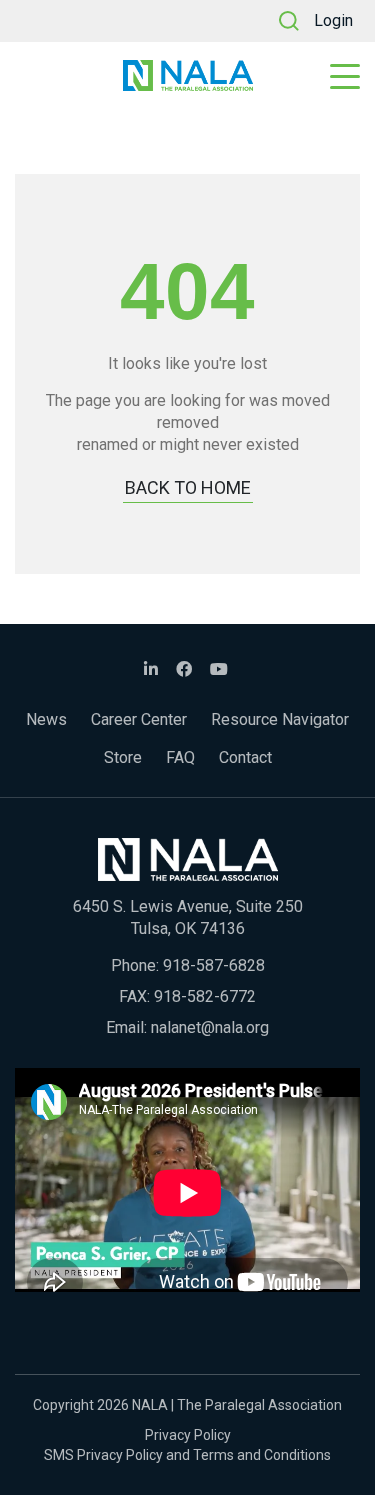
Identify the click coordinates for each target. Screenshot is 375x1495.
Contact (245, 757)
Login (333, 20)
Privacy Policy (188, 1435)
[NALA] (188, 75)
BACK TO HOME (188, 487)
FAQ (180, 757)
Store (123, 757)
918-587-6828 (214, 965)
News (46, 719)
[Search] (289, 21)
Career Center (139, 719)
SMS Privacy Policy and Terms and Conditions (187, 1455)
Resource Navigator (280, 719)
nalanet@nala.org (210, 1027)
